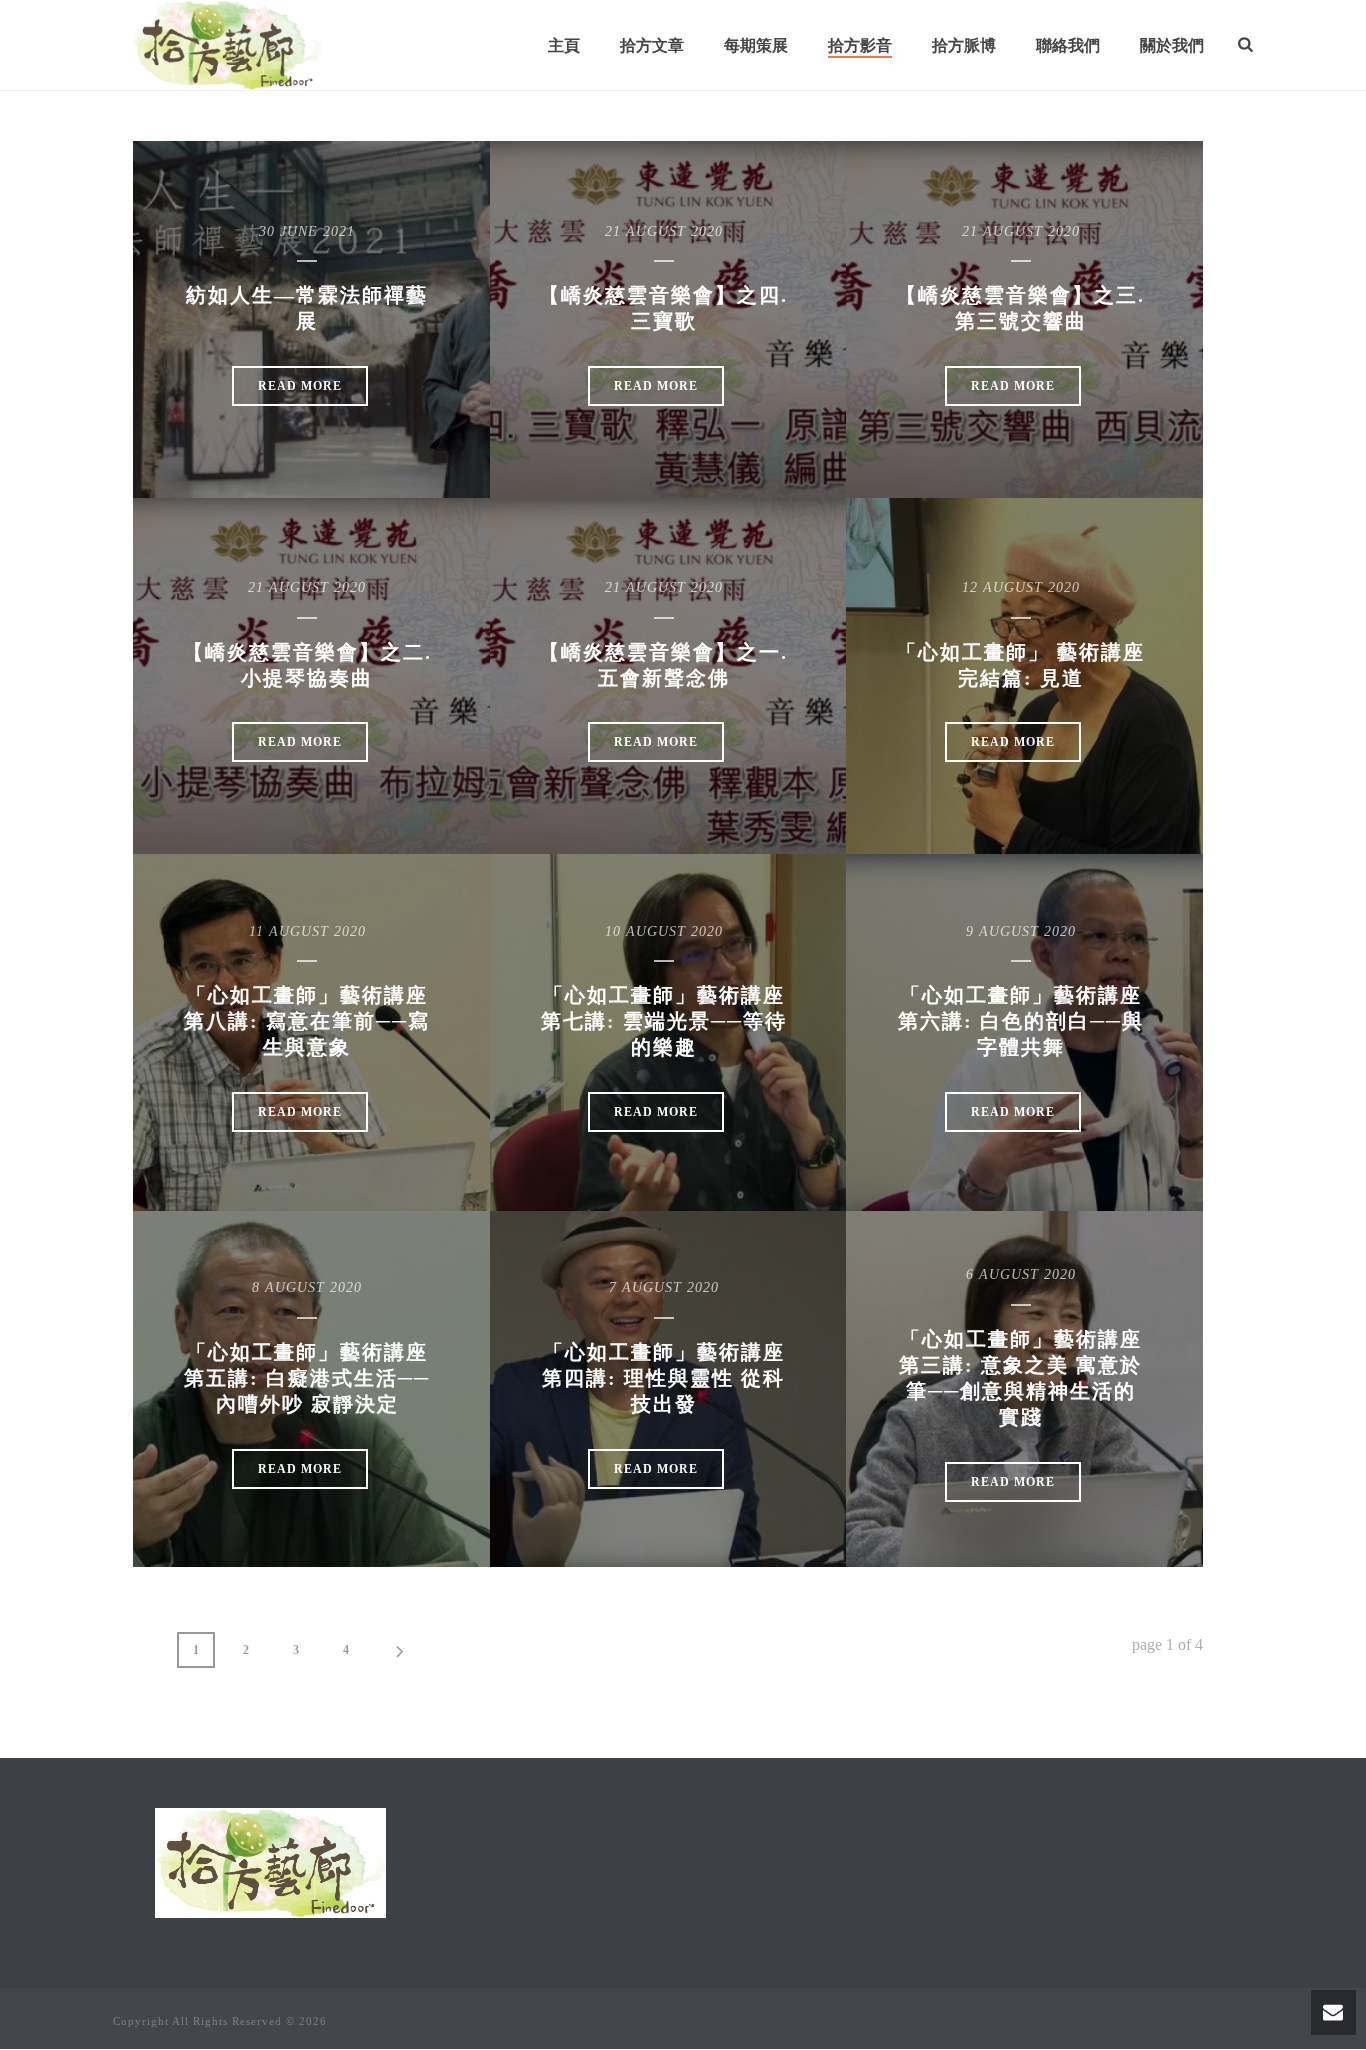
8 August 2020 (307, 1287)
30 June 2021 (307, 231)
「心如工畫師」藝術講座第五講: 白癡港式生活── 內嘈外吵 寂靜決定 (307, 1378)
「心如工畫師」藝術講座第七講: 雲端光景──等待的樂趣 (664, 1021)
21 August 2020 (664, 231)
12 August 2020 (1021, 587)
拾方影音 (860, 45)
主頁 (564, 45)
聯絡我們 (1068, 45)
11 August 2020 (307, 931)
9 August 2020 (1021, 931)
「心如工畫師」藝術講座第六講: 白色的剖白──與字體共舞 (1021, 1021)
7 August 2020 (664, 1287)
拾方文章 (652, 45)
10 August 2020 (664, 931)
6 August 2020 (1021, 1274)
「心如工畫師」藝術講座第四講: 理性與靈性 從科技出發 (663, 1378)
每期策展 (756, 45)
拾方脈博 (964, 45)
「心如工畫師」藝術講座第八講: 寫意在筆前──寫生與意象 (307, 1021)
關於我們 (1172, 45)
